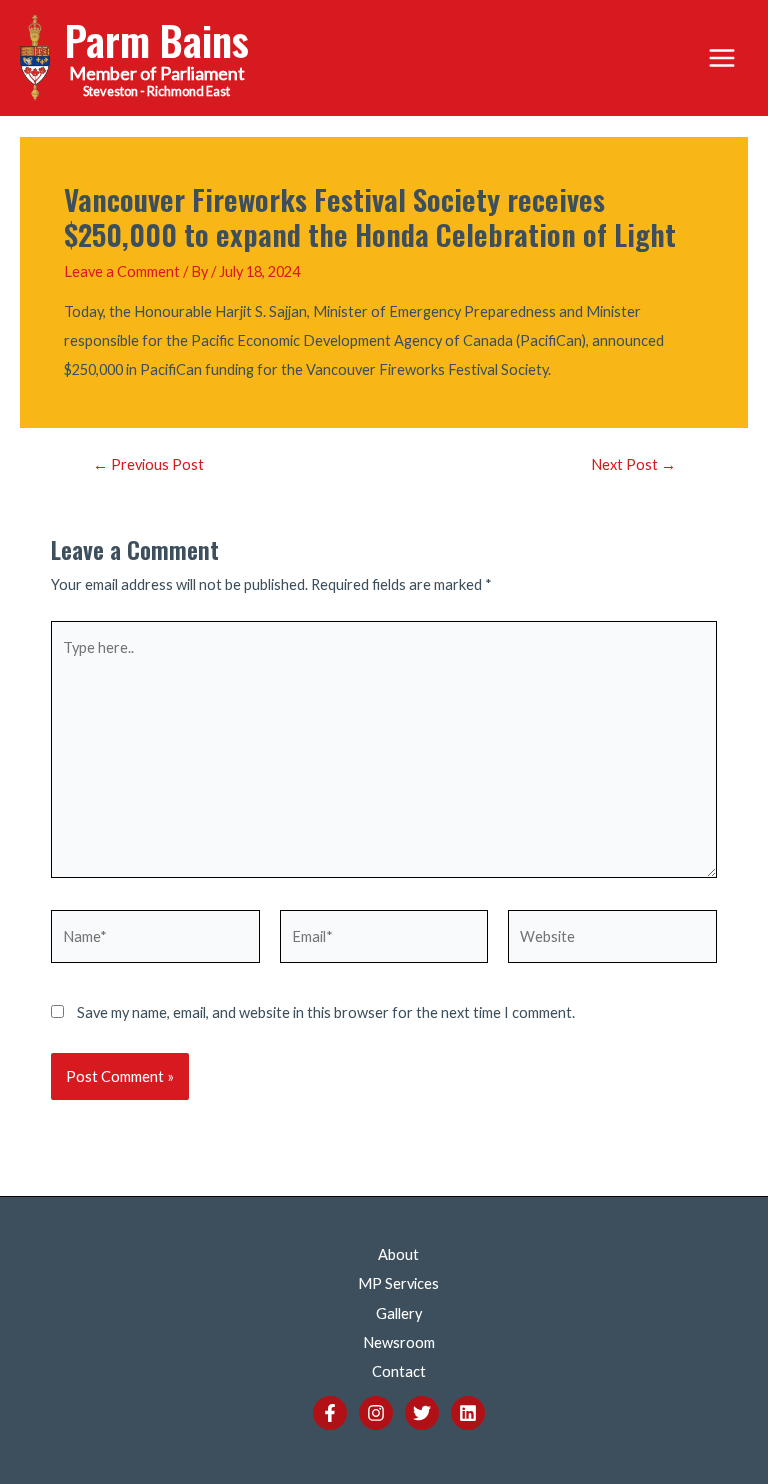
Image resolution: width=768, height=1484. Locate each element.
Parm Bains (157, 39)
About (398, 1254)
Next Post (633, 465)
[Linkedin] (468, 1413)
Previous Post (148, 465)
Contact (399, 1371)
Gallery (399, 1313)
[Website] (612, 939)
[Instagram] (376, 1413)
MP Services (398, 1283)
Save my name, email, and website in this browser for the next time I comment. (326, 1012)
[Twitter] (422, 1413)
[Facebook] (330, 1413)
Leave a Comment (122, 271)
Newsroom (399, 1342)
